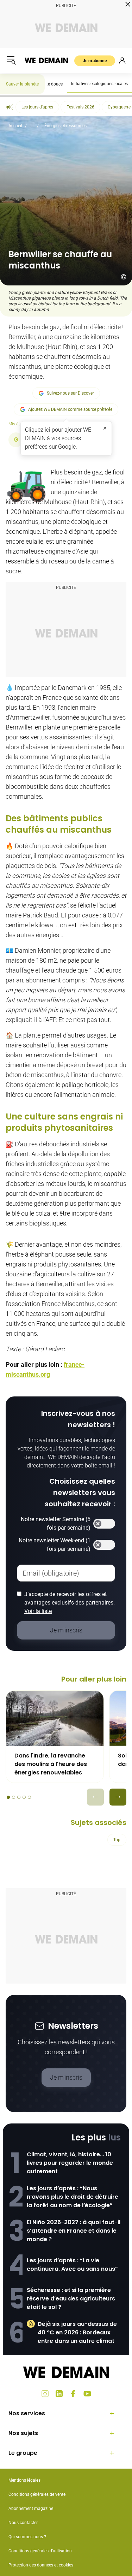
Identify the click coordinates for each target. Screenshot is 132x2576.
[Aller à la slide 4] (24, 1797)
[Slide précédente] (95, 1797)
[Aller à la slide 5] (29, 1797)
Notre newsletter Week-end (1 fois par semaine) (55, 1545)
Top (117, 1840)
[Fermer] (105, 428)
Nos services (27, 2413)
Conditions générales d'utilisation (40, 2551)
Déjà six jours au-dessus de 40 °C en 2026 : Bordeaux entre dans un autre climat (77, 2332)
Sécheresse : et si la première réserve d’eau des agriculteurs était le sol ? (71, 2299)
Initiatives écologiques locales (99, 84)
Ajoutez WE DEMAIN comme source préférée (70, 409)
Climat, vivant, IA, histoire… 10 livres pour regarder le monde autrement (70, 2163)
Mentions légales (24, 2480)
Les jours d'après (37, 107)
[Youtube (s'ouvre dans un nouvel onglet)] (87, 2394)
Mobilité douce (49, 84)
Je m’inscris (66, 2077)
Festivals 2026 (80, 107)
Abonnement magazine (31, 2509)
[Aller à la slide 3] (19, 1797)
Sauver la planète (22, 84)
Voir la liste (38, 1611)
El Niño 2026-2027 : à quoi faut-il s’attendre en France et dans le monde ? (74, 2231)
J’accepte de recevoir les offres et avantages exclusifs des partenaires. (70, 1603)
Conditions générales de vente (37, 2494)
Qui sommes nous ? (27, 2537)
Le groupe (23, 2453)
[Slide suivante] (118, 1797)
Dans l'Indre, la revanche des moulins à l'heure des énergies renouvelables (51, 1764)
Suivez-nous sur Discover (70, 393)
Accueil (15, 126)
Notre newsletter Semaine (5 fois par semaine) (56, 1523)
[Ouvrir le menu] (11, 60)
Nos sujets (23, 2433)
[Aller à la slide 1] (8, 1797)
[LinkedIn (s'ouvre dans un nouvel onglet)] (59, 2394)
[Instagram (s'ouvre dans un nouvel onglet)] (45, 2394)
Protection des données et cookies (41, 2565)
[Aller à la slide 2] (14, 1797)
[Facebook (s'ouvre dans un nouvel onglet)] (73, 2394)
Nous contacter (23, 2523)
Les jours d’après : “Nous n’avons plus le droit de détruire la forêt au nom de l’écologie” (73, 2197)
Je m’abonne (95, 61)
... (33, 126)
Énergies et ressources (65, 126)
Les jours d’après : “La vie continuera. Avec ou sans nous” (72, 2265)
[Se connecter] (122, 60)
